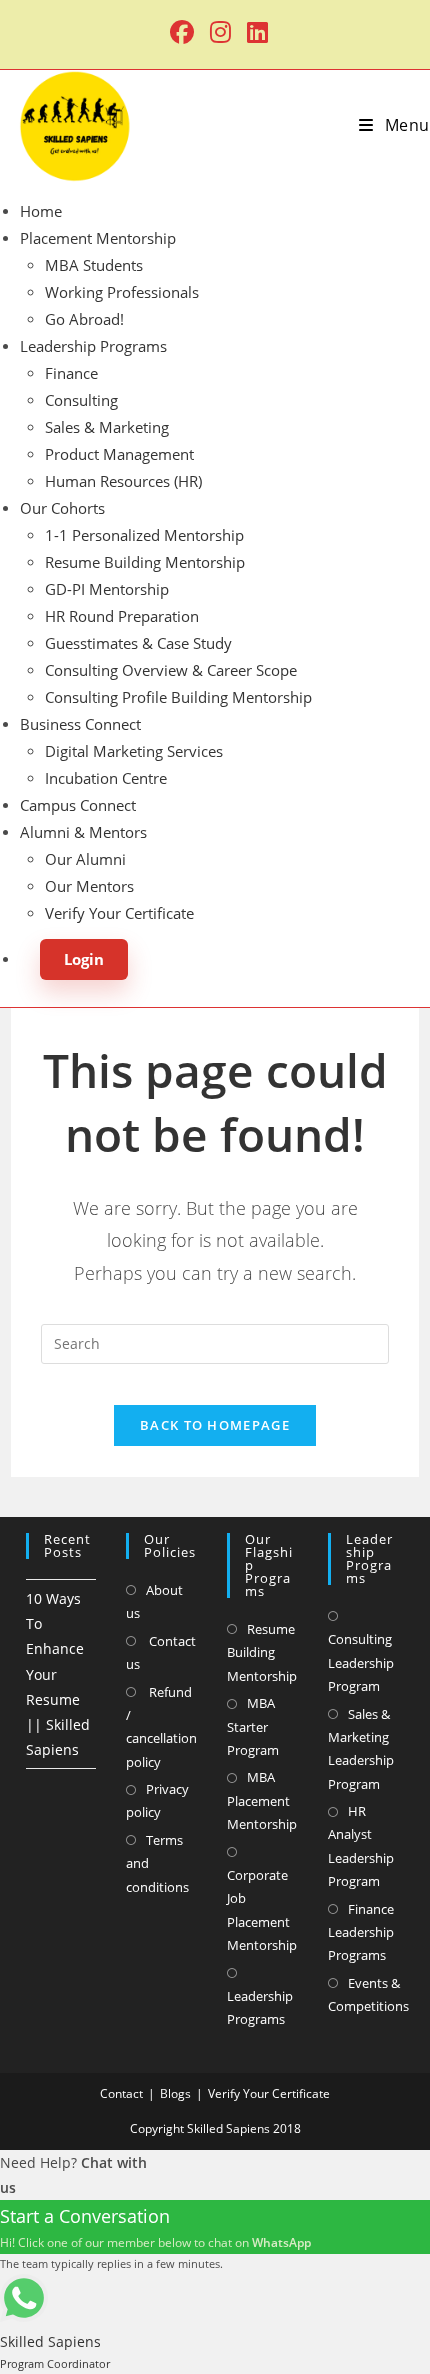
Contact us (161, 1652)
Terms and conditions (157, 1863)
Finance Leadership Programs (361, 1932)
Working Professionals (122, 292)
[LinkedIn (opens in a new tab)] (253, 32)
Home (41, 211)
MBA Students (94, 265)
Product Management (119, 454)
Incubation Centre (106, 778)
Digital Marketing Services (134, 751)
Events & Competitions (368, 1994)
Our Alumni (85, 859)
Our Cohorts (62, 508)
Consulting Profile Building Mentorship (178, 697)
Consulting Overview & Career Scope (171, 670)
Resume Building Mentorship (145, 562)
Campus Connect (78, 805)
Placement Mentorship (98, 238)
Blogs (175, 2093)
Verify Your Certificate (119, 913)
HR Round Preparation (122, 616)
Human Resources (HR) (123, 481)
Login (84, 959)
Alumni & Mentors (83, 832)
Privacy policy (157, 1800)
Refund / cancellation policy (161, 1727)
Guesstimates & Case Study (138, 643)
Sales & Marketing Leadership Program (361, 1749)
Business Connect (80, 724)
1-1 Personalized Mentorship (144, 535)
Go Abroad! (84, 319)
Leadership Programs (93, 346)
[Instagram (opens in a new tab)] (220, 32)
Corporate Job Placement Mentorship (262, 1910)
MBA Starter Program (253, 1726)
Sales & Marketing (107, 427)
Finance (71, 373)
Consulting (81, 400)
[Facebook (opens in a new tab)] (182, 32)
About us (154, 1601)
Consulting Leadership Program (361, 1662)
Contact (121, 2093)
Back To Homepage (215, 1425)
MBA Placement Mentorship (262, 1800)
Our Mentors (89, 886)
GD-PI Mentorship (107, 589)
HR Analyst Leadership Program (361, 1846)
